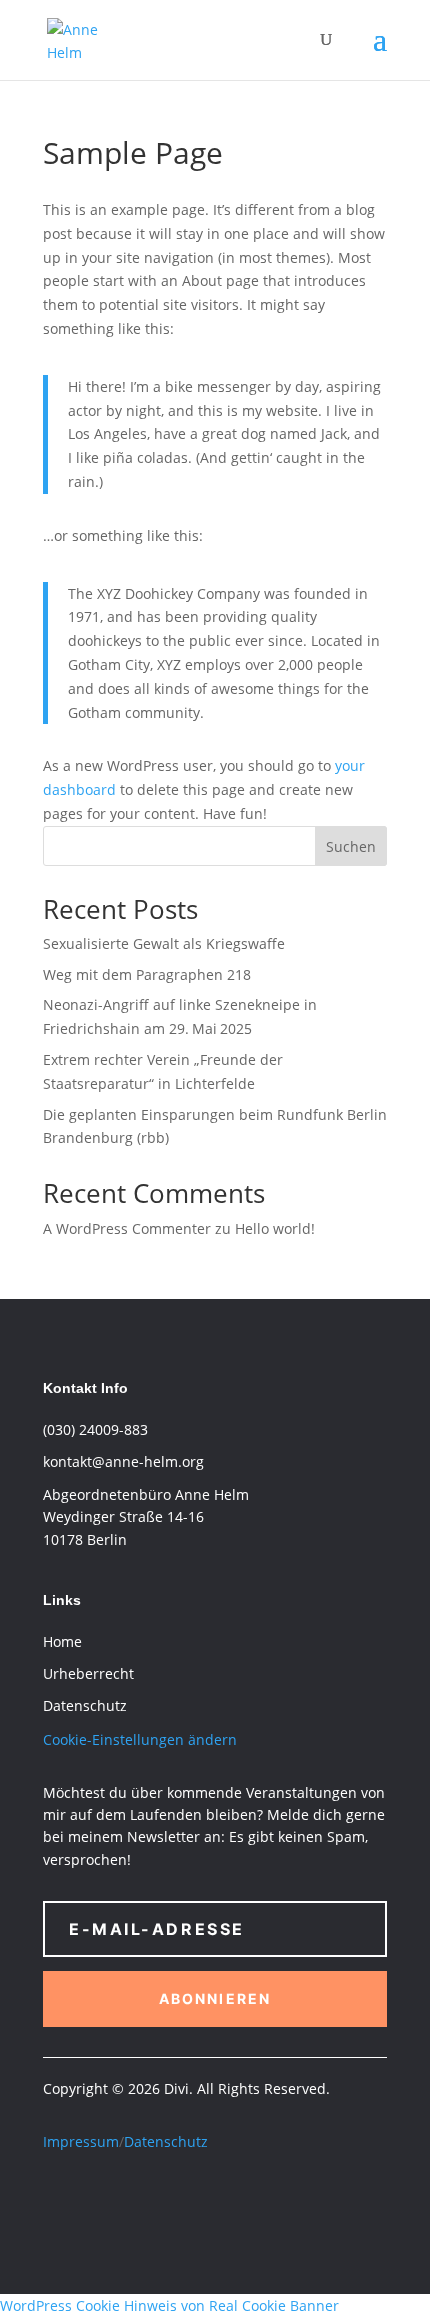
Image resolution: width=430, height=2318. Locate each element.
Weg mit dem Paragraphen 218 (147, 974)
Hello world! (275, 1228)
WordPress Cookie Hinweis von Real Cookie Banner (169, 2305)
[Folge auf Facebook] (59, 2200)
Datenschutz (166, 2141)
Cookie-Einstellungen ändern (140, 1739)
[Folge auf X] (99, 2200)
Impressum (81, 2141)
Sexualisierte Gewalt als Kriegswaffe (164, 943)
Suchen (351, 846)
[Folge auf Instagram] (139, 2200)
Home (62, 1641)
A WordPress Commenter (127, 1228)
